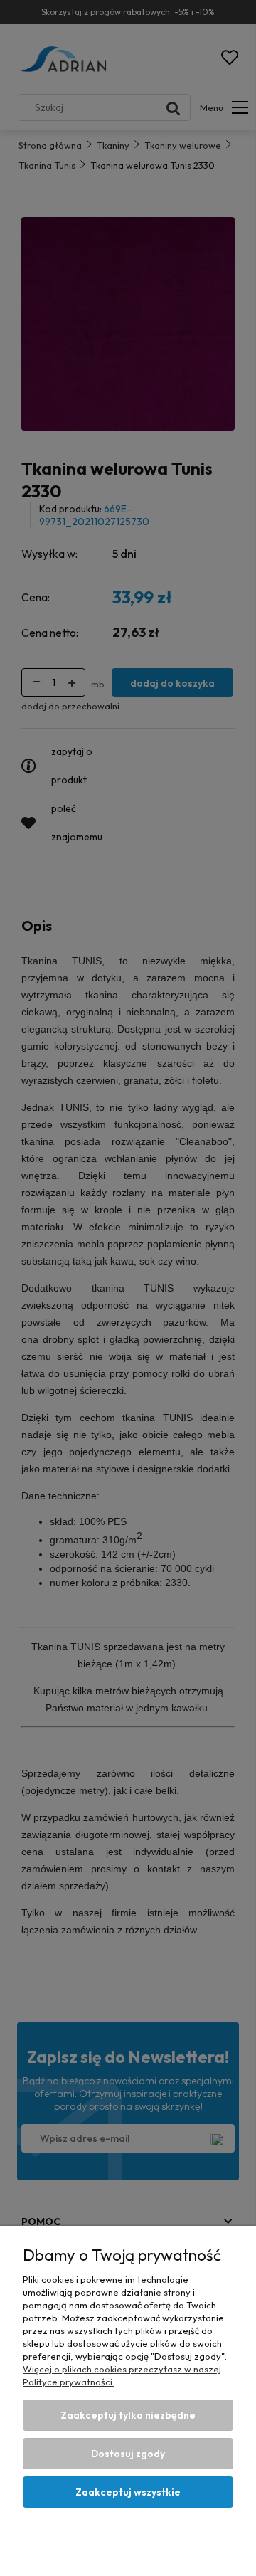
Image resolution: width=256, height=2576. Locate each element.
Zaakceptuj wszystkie (128, 2492)
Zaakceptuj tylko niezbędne (128, 2415)
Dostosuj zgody (128, 2454)
